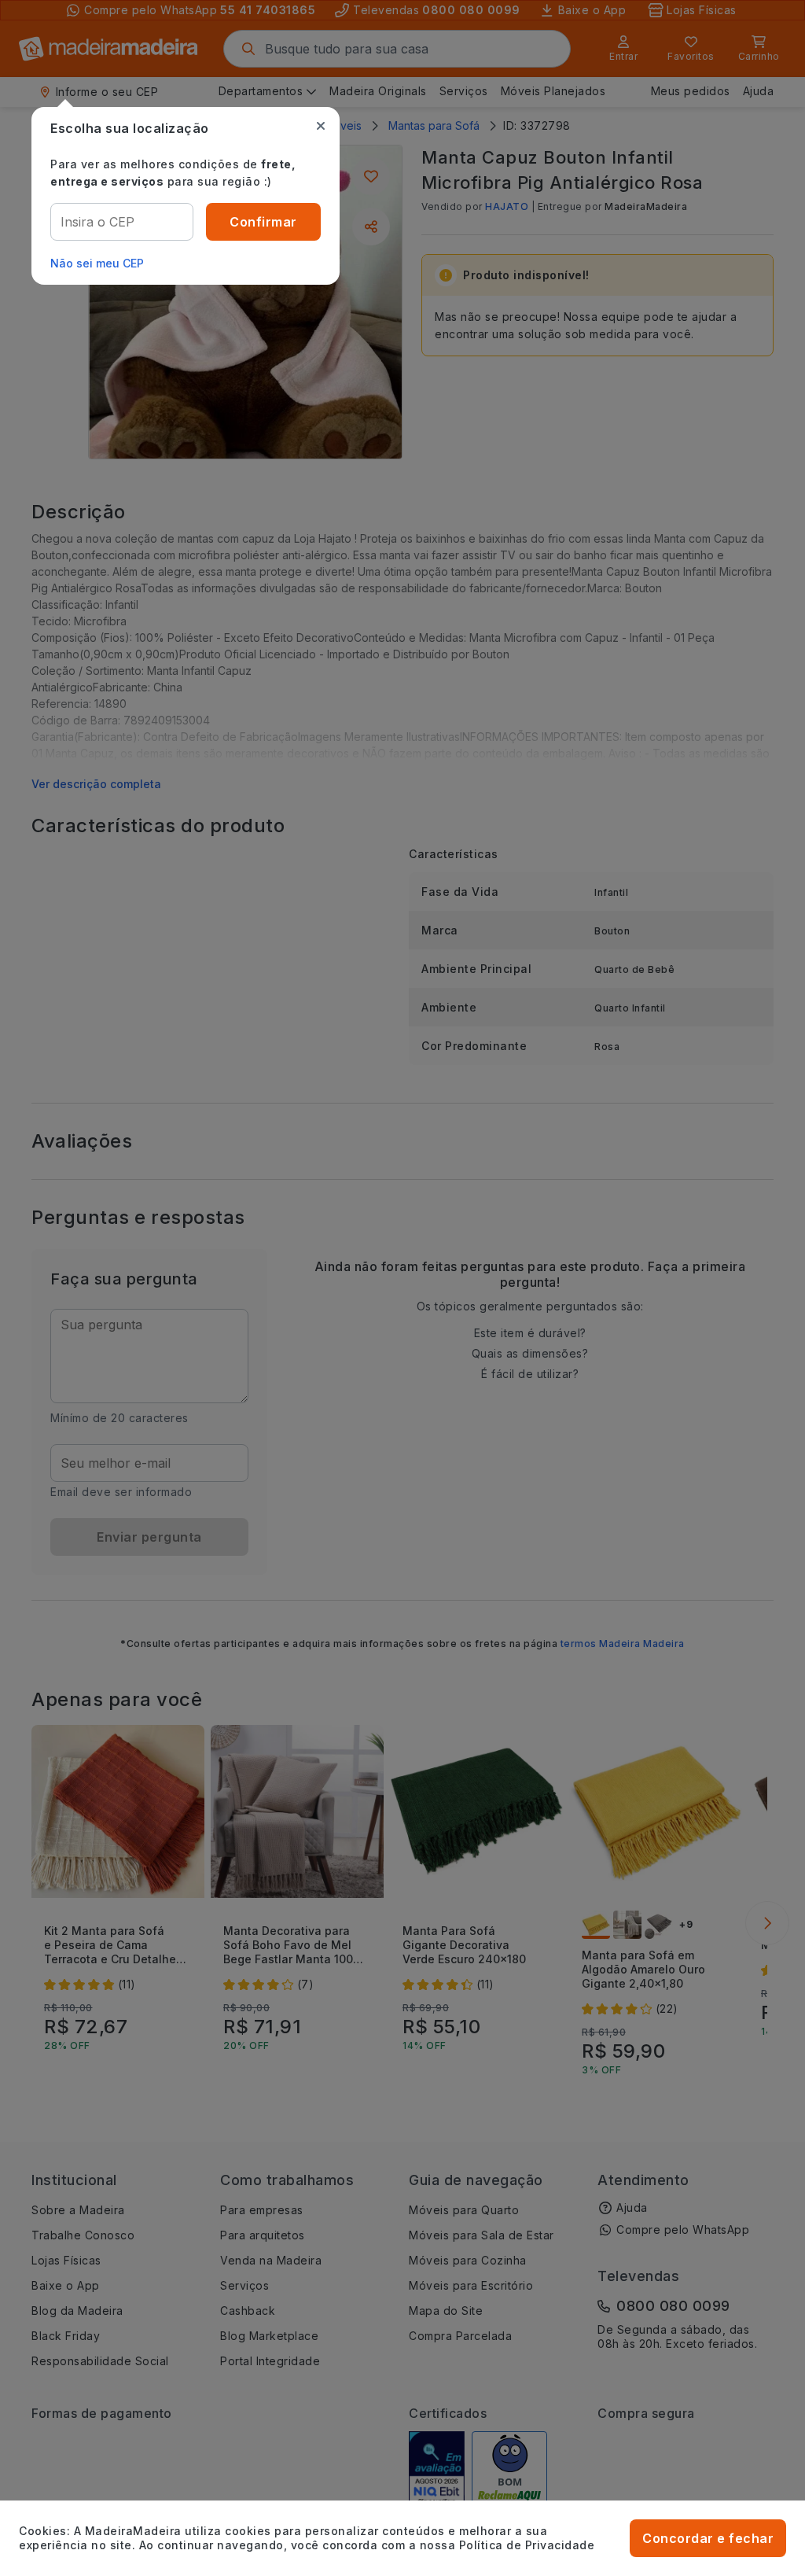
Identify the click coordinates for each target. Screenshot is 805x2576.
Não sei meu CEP (97, 263)
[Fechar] (321, 126)
